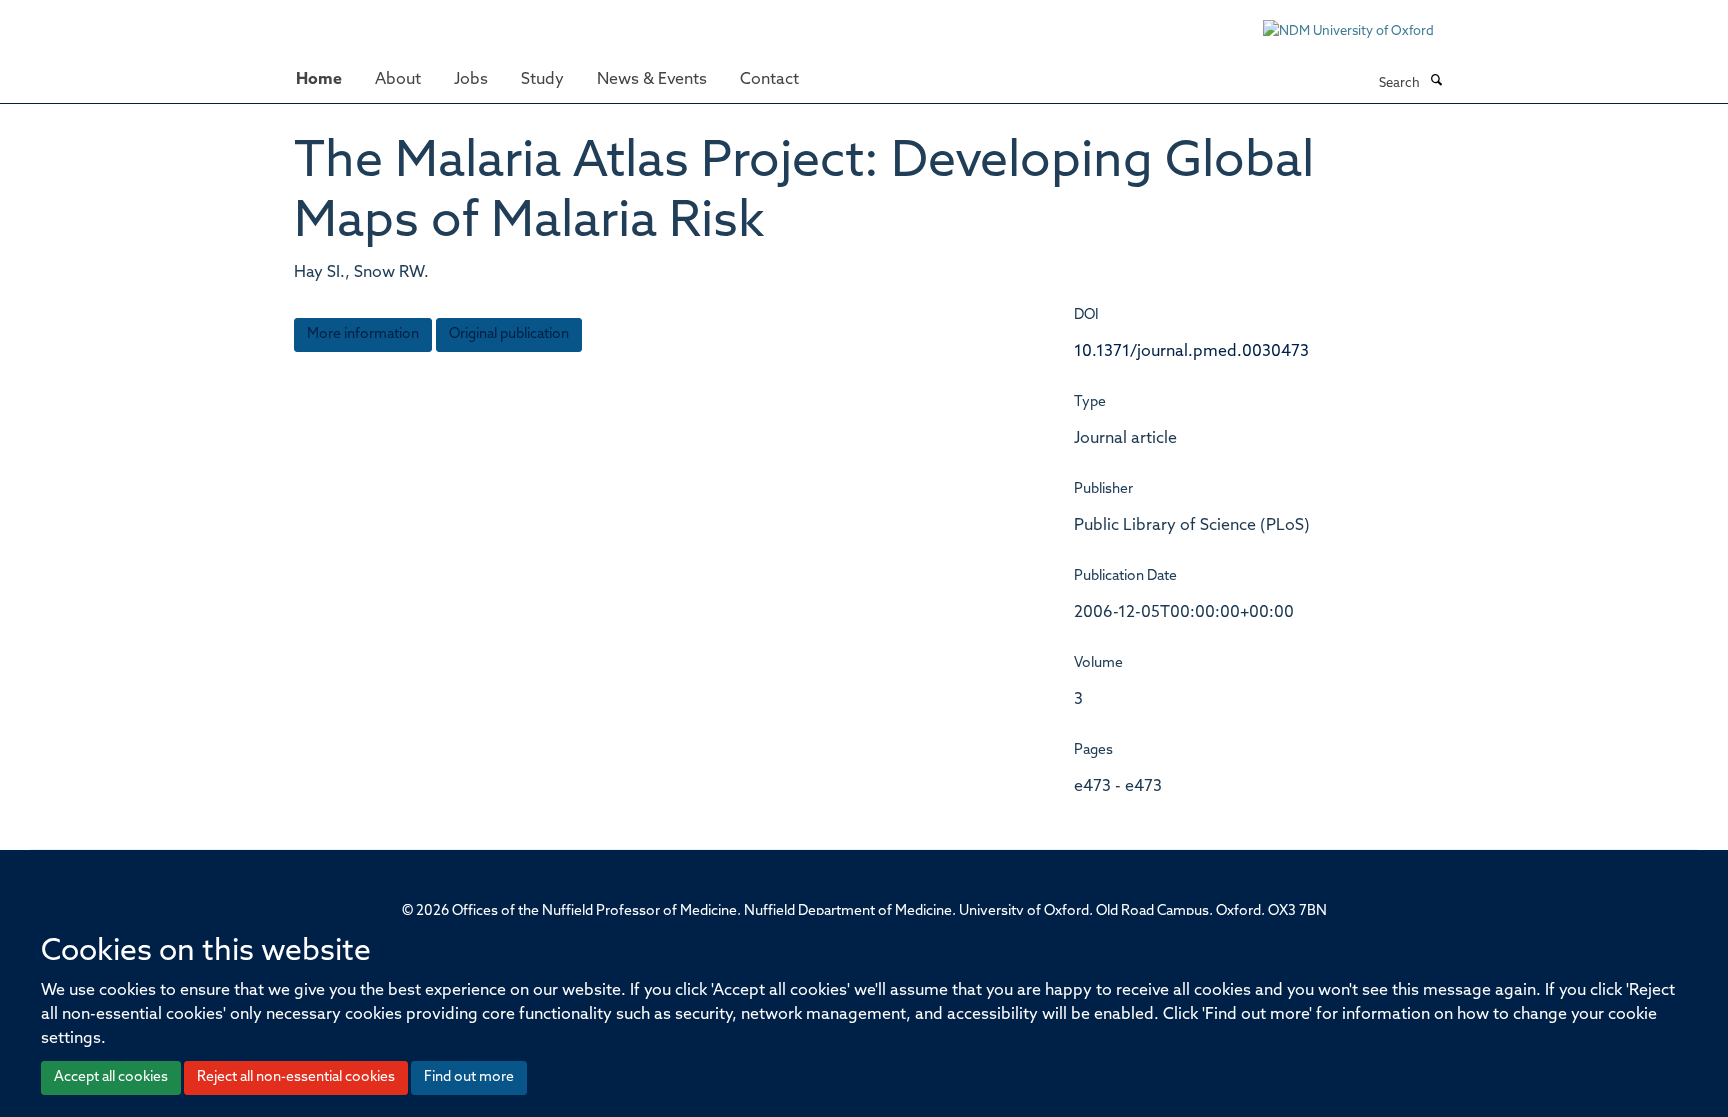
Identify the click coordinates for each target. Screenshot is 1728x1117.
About (398, 80)
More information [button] (363, 334)
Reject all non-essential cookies (296, 1077)
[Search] (1436, 82)
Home (319, 80)
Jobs (471, 80)
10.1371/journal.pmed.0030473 (1191, 352)
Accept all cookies (111, 1077)
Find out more (469, 1077)
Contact (769, 80)
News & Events (652, 80)
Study (542, 80)
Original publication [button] (509, 334)
